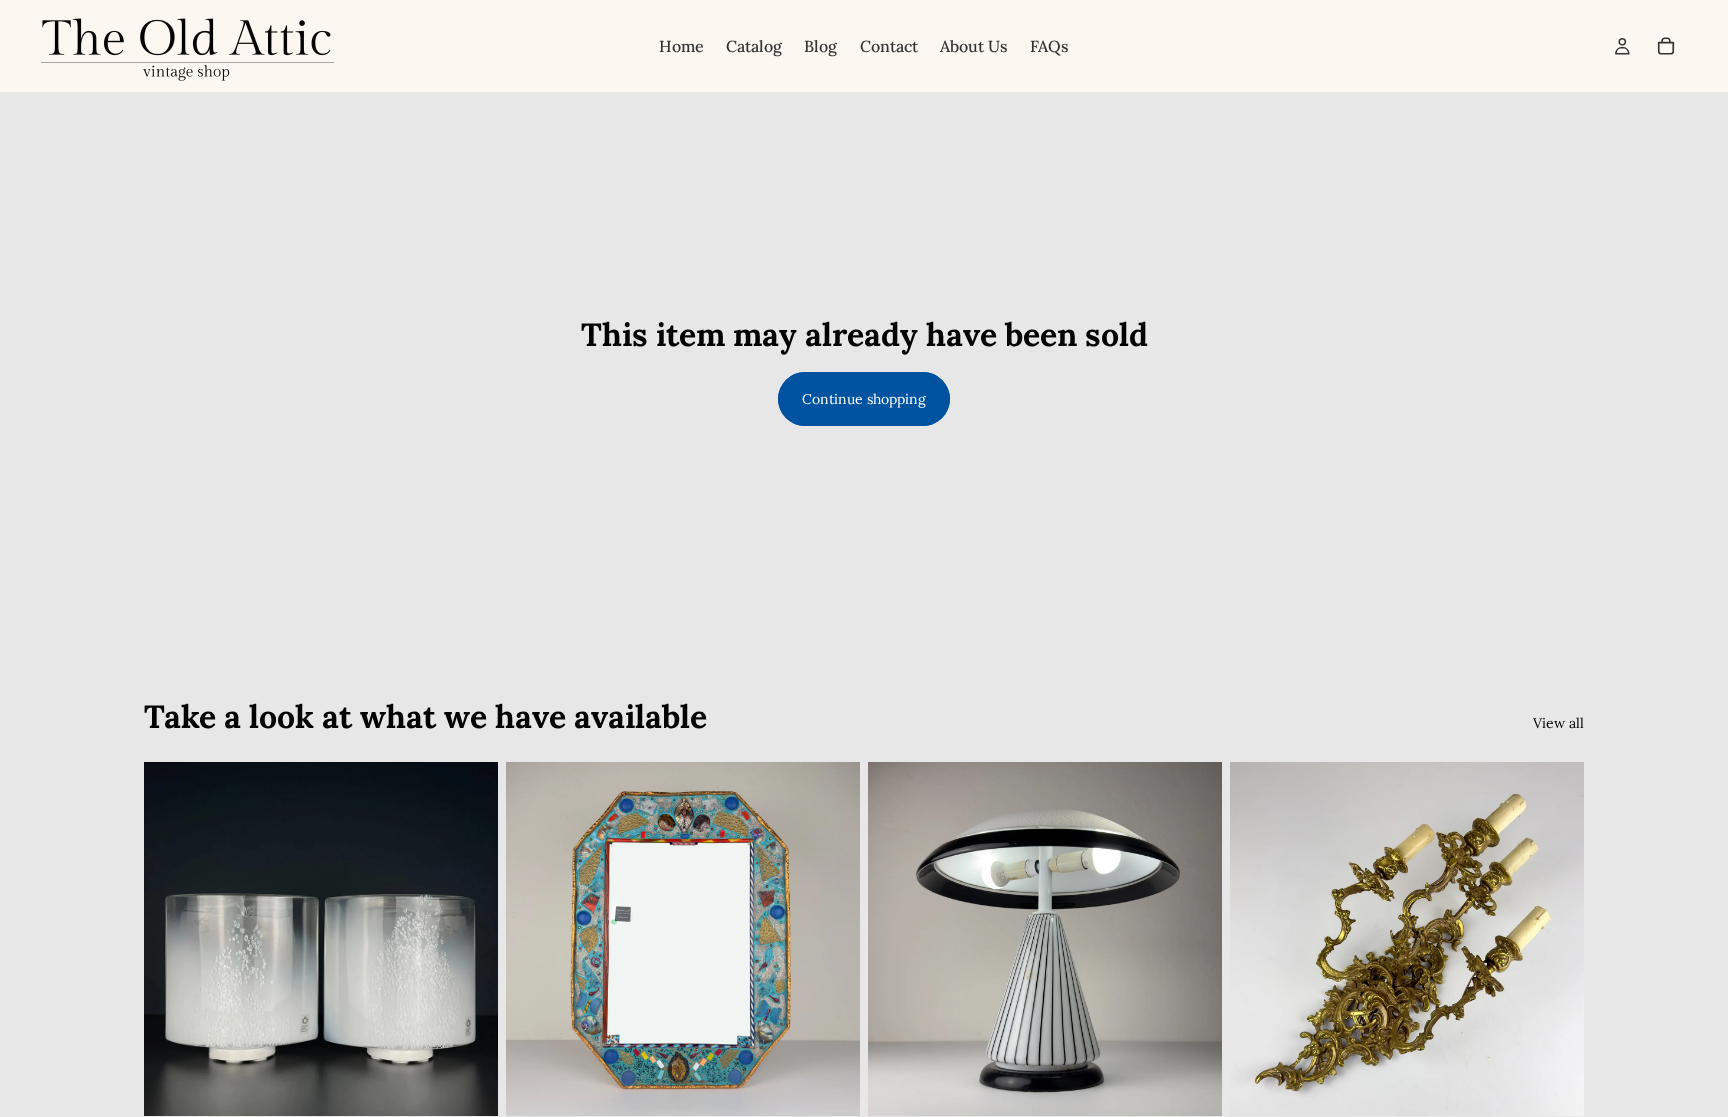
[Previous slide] (536, 939)
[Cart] (1666, 46)
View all (1558, 723)
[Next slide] (830, 939)
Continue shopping (864, 399)
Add (484, 1085)
